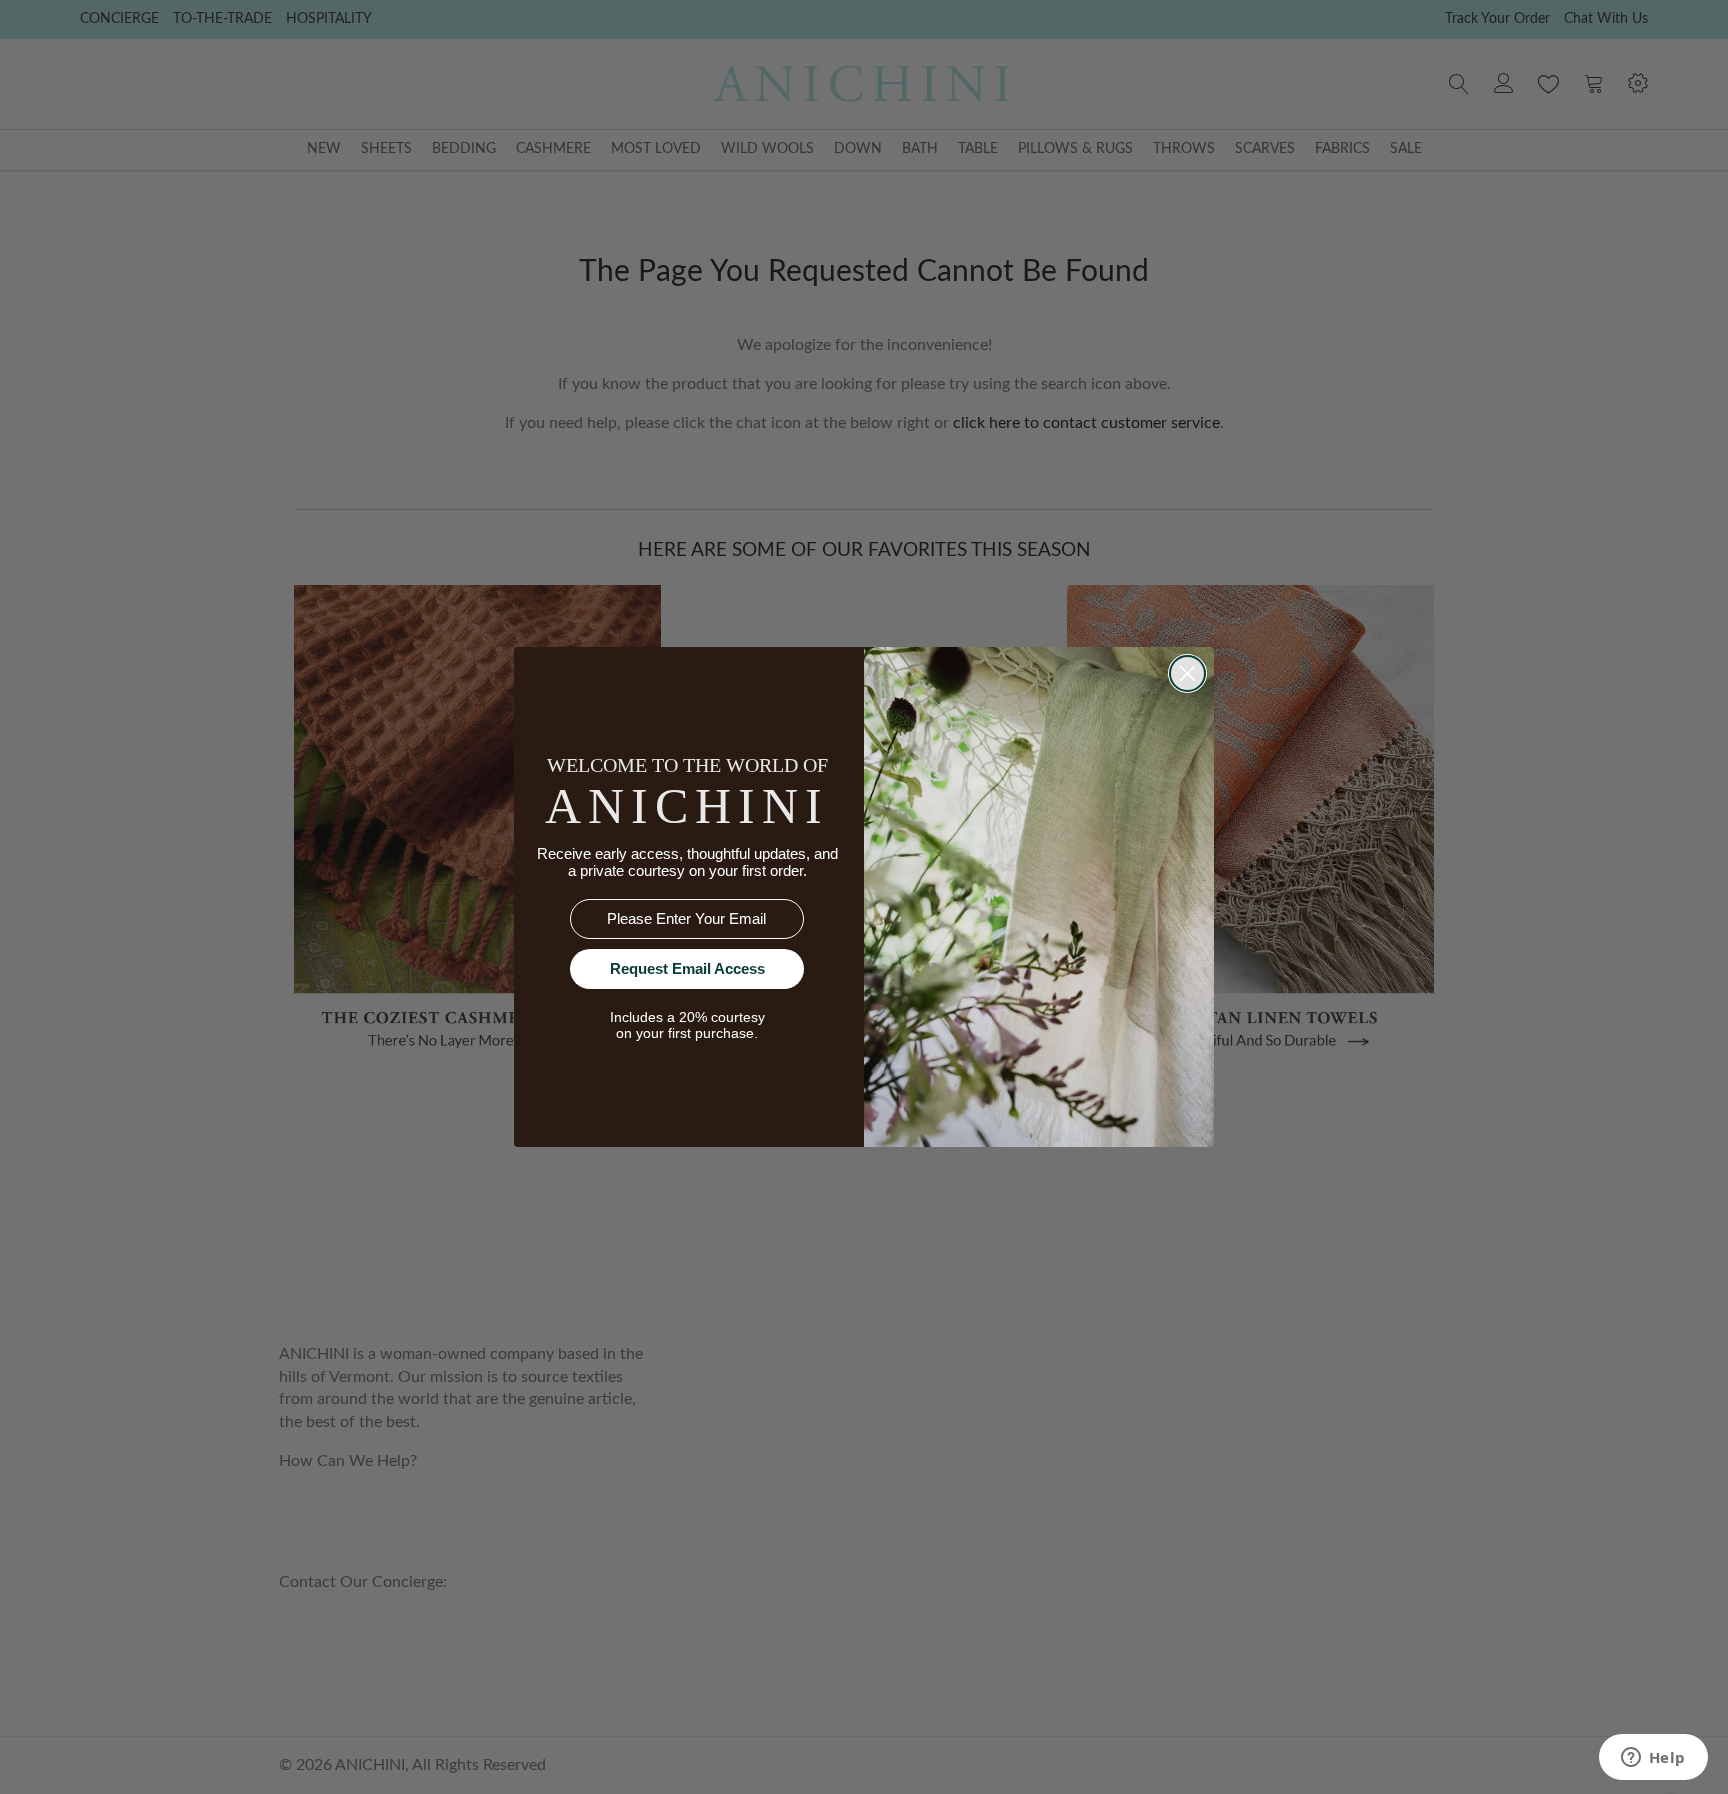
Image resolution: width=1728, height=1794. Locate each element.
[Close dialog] (1187, 673)
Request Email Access (687, 968)
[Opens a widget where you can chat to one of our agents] (1653, 1759)
